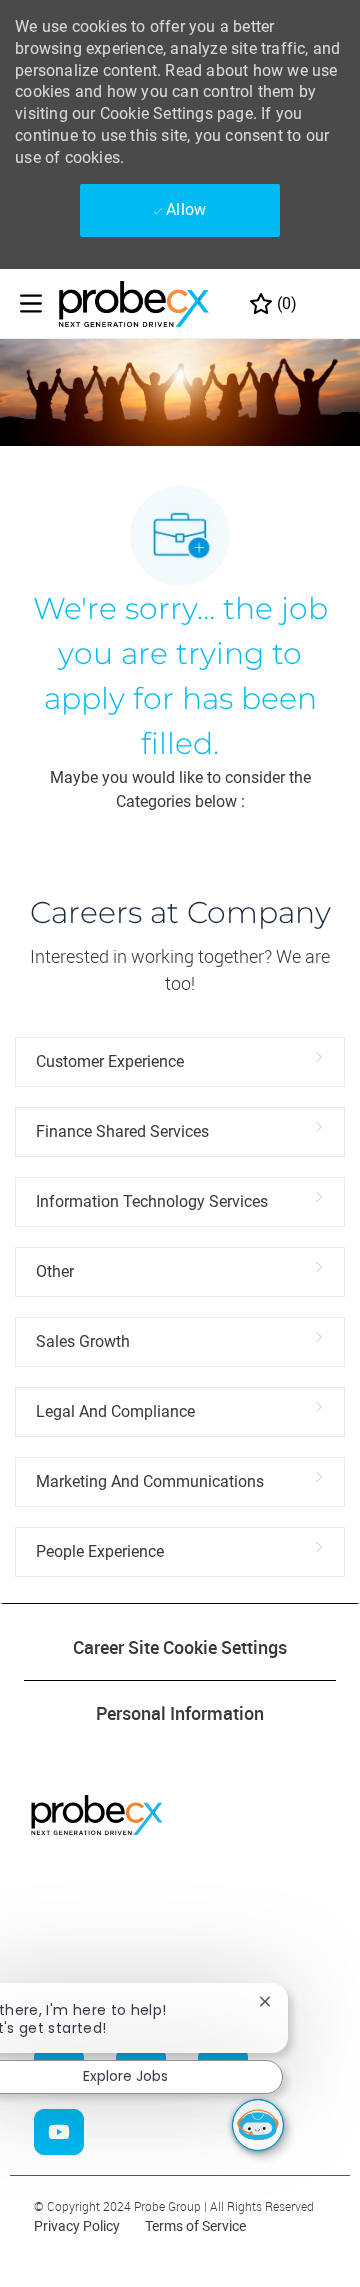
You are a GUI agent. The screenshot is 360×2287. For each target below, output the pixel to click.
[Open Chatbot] (258, 2125)
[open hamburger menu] (31, 303)
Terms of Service (195, 2226)
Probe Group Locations (114, 1971)
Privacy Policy (77, 2226)
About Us (42, 1885)
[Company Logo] (134, 303)
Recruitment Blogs (99, 1931)
